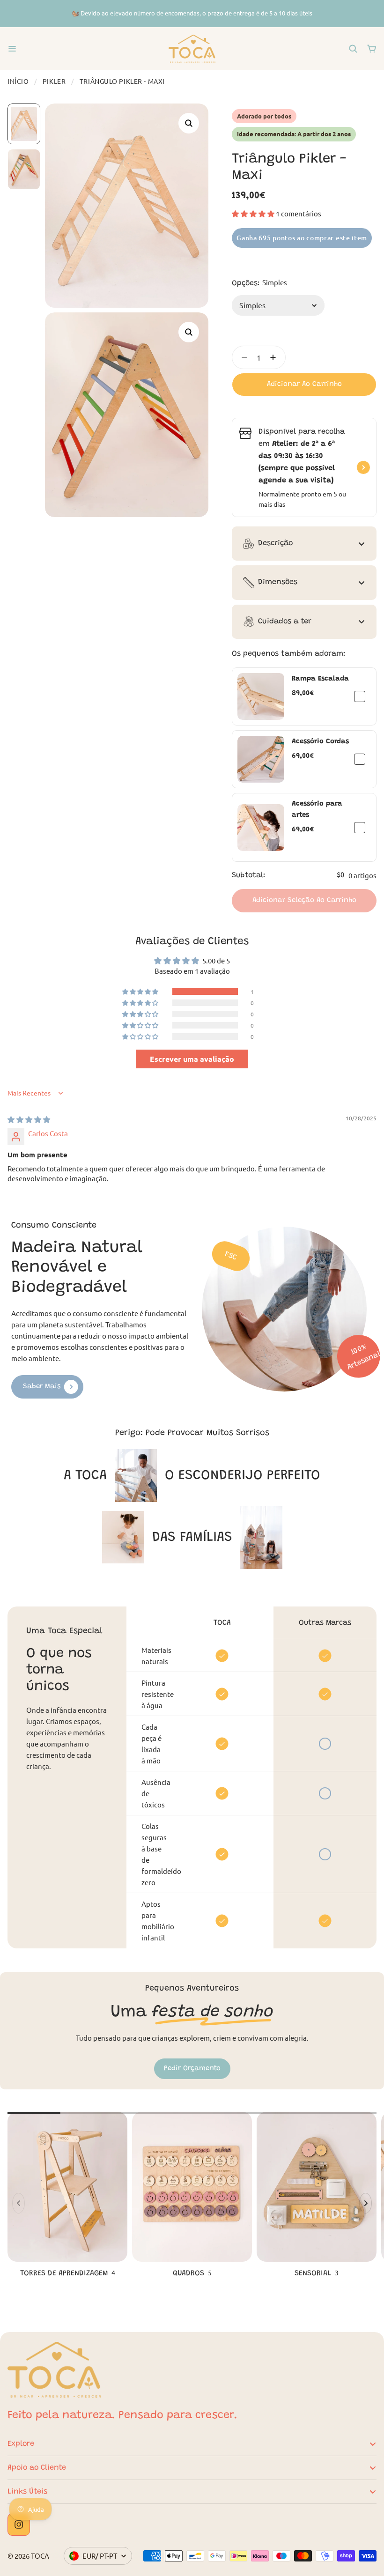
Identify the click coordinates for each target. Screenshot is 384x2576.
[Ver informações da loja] (363, 467)
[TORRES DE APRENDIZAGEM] (67, 2196)
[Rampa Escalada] (261, 696)
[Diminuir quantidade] (242, 357)
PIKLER (54, 81)
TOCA (40, 2556)
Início (18, 81)
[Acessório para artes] (261, 828)
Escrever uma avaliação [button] (192, 1059)
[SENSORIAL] (317, 2196)
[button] (254, 213)
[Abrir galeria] (189, 123)
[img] (29, 1119)
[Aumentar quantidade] (276, 357)
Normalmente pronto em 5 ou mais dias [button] (302, 499)
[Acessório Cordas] (261, 759)
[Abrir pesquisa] (353, 49)
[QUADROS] (192, 2196)
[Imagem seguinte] (366, 2203)
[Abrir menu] (12, 49)
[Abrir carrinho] (372, 49)
